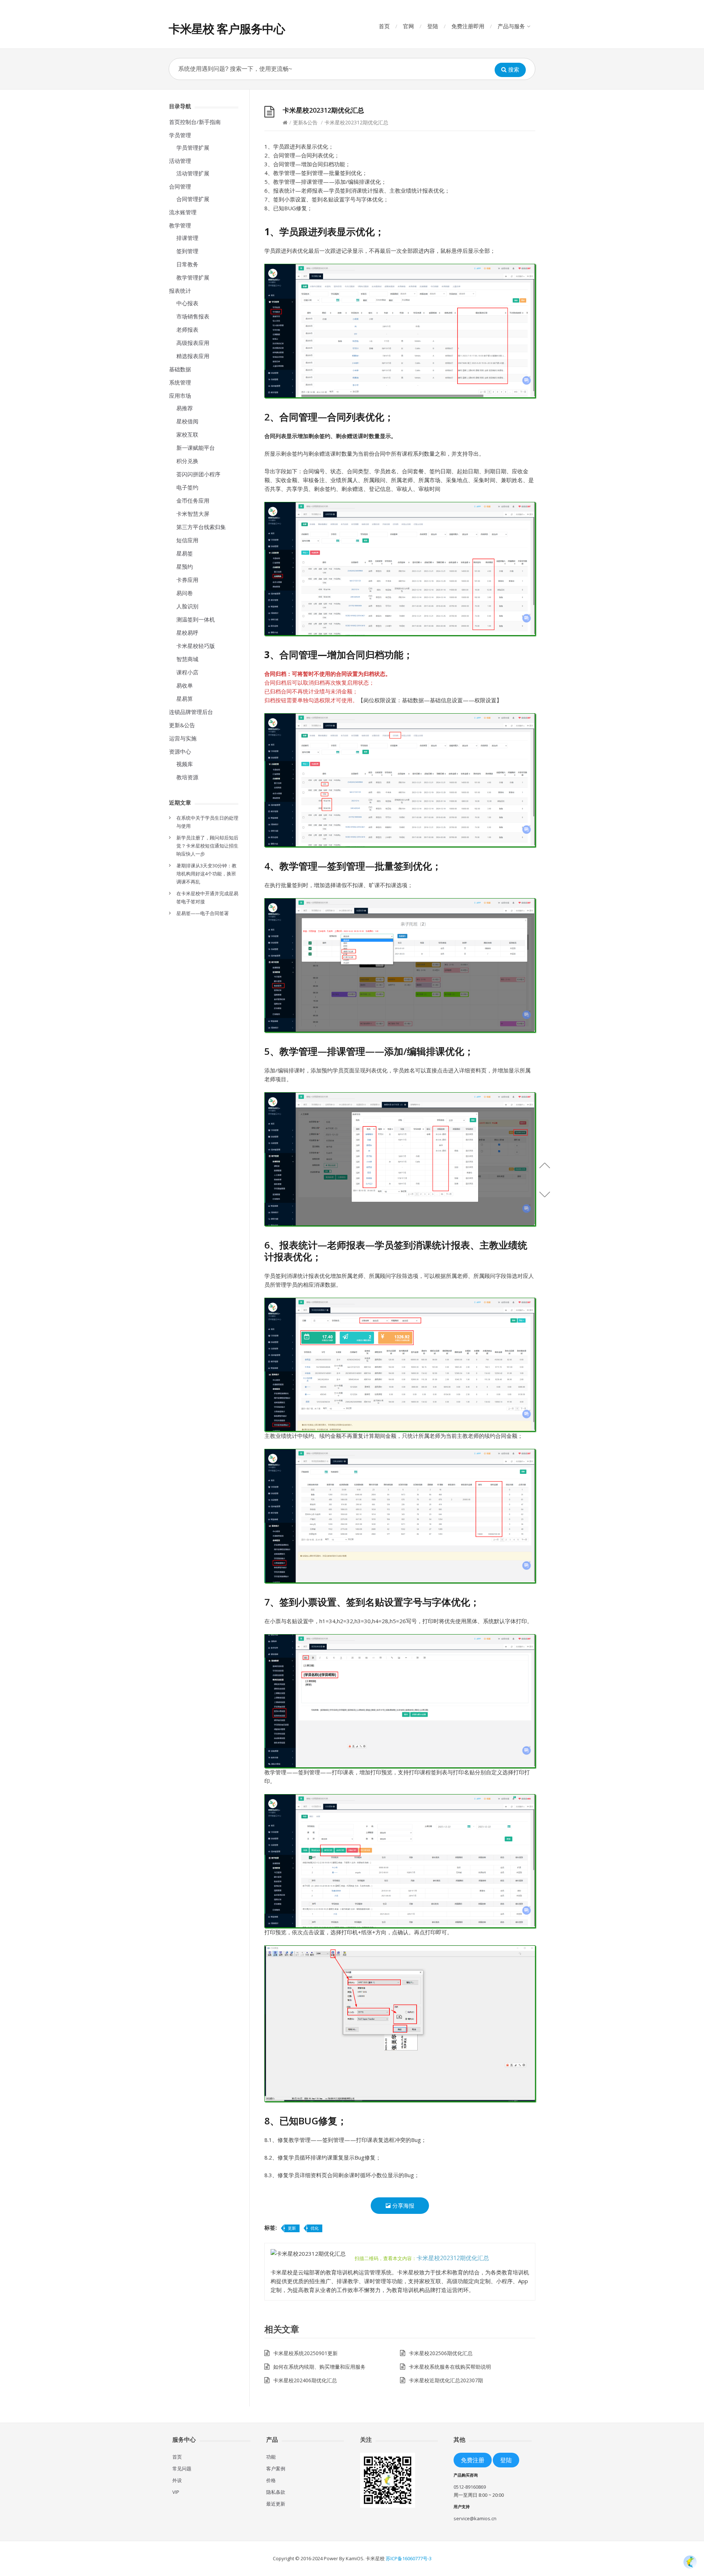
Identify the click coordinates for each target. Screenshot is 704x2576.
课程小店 (187, 672)
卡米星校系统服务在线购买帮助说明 (450, 2367)
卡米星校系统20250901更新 (305, 2353)
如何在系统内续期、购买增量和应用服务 (319, 2367)
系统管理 (180, 382)
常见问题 (182, 2468)
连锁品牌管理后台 (191, 712)
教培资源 (187, 777)
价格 (271, 2480)
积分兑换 (187, 461)
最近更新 (276, 2504)
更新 (292, 2228)
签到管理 (187, 251)
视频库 (185, 764)
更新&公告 (182, 725)
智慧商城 (187, 659)
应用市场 (180, 396)
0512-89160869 (470, 2487)
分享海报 (403, 2205)
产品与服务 (511, 26)
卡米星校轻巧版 (196, 646)
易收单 (185, 685)
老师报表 (187, 329)
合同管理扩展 (193, 199)
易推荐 (185, 408)
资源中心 (180, 751)
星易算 (185, 699)
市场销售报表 (193, 316)
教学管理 (180, 225)
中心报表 (187, 303)
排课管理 (187, 238)
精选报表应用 (193, 356)
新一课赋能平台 (196, 448)
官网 (408, 26)
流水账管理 (183, 212)
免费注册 (473, 2460)
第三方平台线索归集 (201, 527)
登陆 (433, 26)
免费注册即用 (468, 26)
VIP (176, 2492)
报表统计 (180, 291)
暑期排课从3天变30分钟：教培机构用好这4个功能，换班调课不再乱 (206, 874)
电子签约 (187, 487)
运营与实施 (183, 738)
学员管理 (180, 135)
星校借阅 (187, 421)
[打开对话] (690, 2562)
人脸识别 (187, 606)
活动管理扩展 (193, 173)
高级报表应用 (193, 343)
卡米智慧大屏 (193, 514)
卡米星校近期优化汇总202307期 (446, 2380)
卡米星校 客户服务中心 (227, 28)
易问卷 (185, 593)
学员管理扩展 (193, 147)
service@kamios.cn (475, 2518)
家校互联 (187, 434)
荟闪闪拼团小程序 (198, 474)
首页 (384, 26)
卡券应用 (187, 580)
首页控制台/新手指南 (195, 122)
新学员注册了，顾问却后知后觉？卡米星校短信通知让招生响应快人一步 (207, 846)
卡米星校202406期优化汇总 (305, 2380)
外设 (177, 2480)
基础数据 (180, 369)
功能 (271, 2457)
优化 (315, 2228)
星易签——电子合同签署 (203, 913)
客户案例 (276, 2468)
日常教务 (187, 264)
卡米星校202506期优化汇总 (441, 2353)
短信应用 (187, 540)
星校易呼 (187, 633)
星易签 (185, 553)
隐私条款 (276, 2492)
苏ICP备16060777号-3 (409, 2558)
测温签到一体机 (196, 619)
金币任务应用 (193, 500)
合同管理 (180, 186)
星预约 (185, 566)
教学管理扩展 (193, 277)
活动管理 (180, 161)
